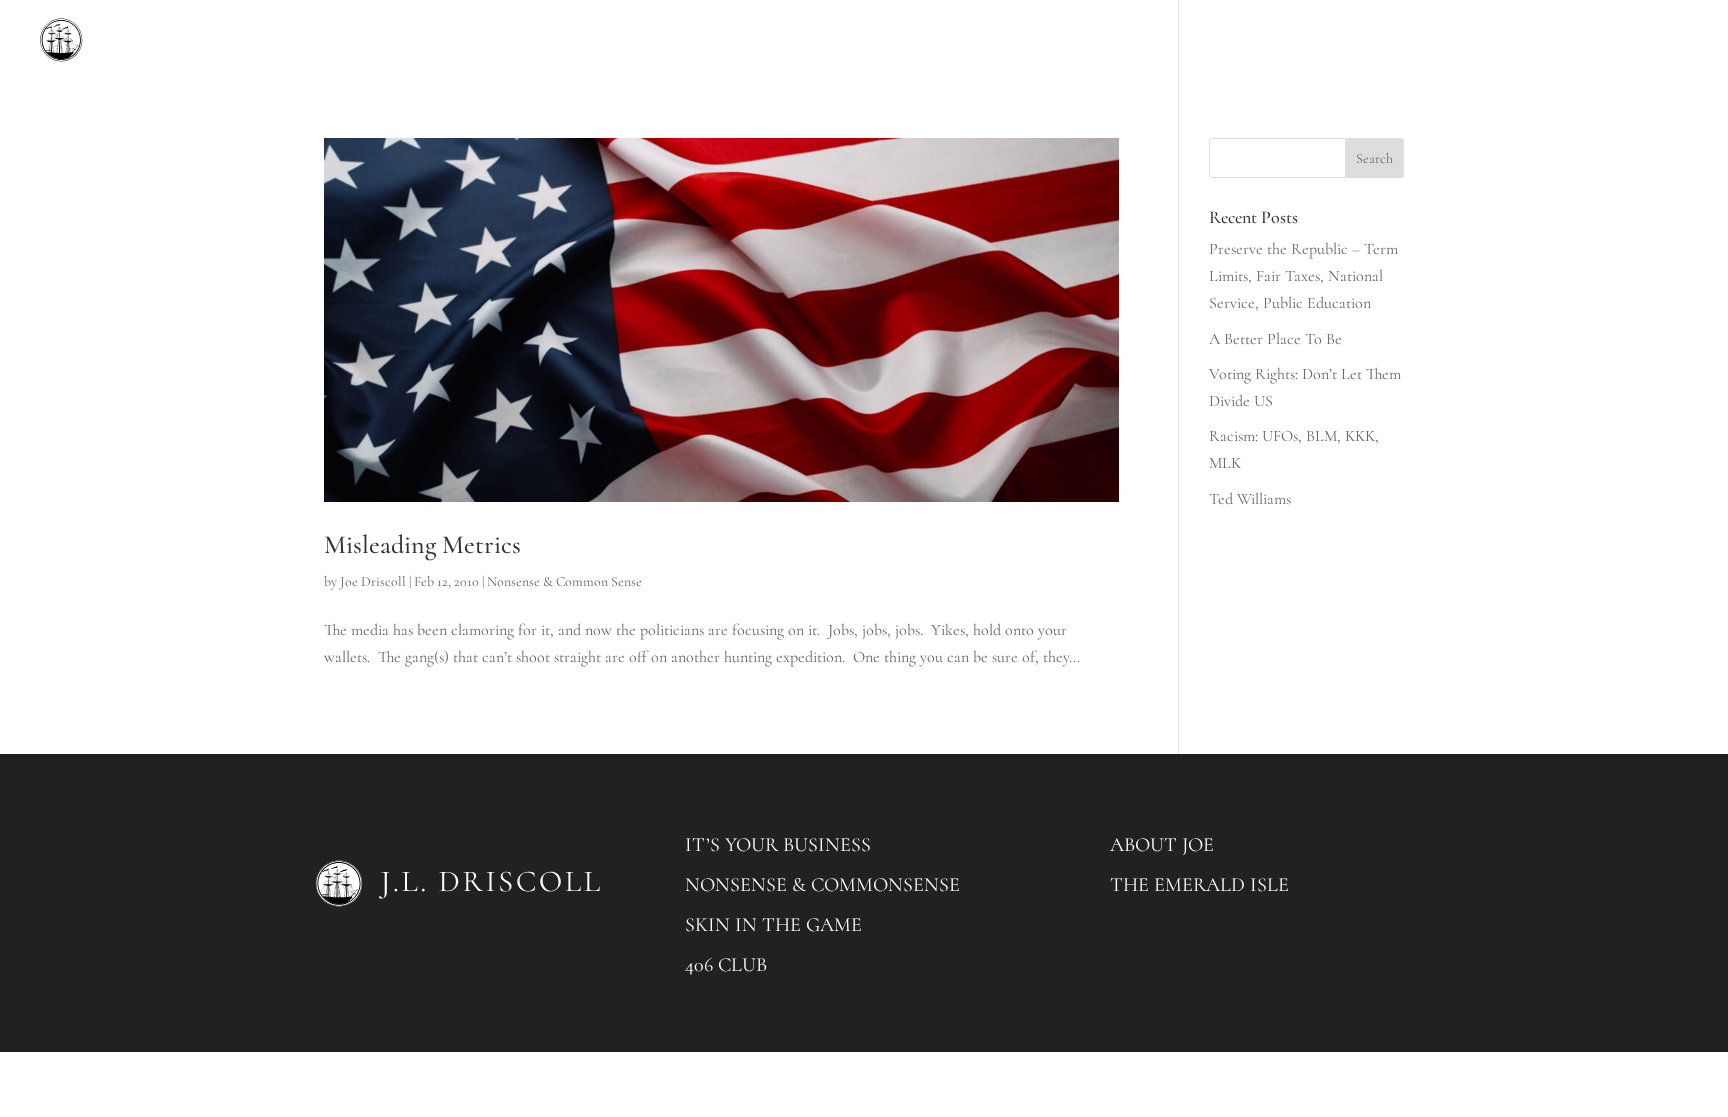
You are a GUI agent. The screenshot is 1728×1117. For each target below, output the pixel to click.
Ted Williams (1250, 499)
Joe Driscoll (373, 581)
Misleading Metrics (422, 544)
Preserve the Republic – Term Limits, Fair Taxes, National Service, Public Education (1303, 276)
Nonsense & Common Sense (564, 581)
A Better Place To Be (1275, 339)
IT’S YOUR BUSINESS (778, 845)
